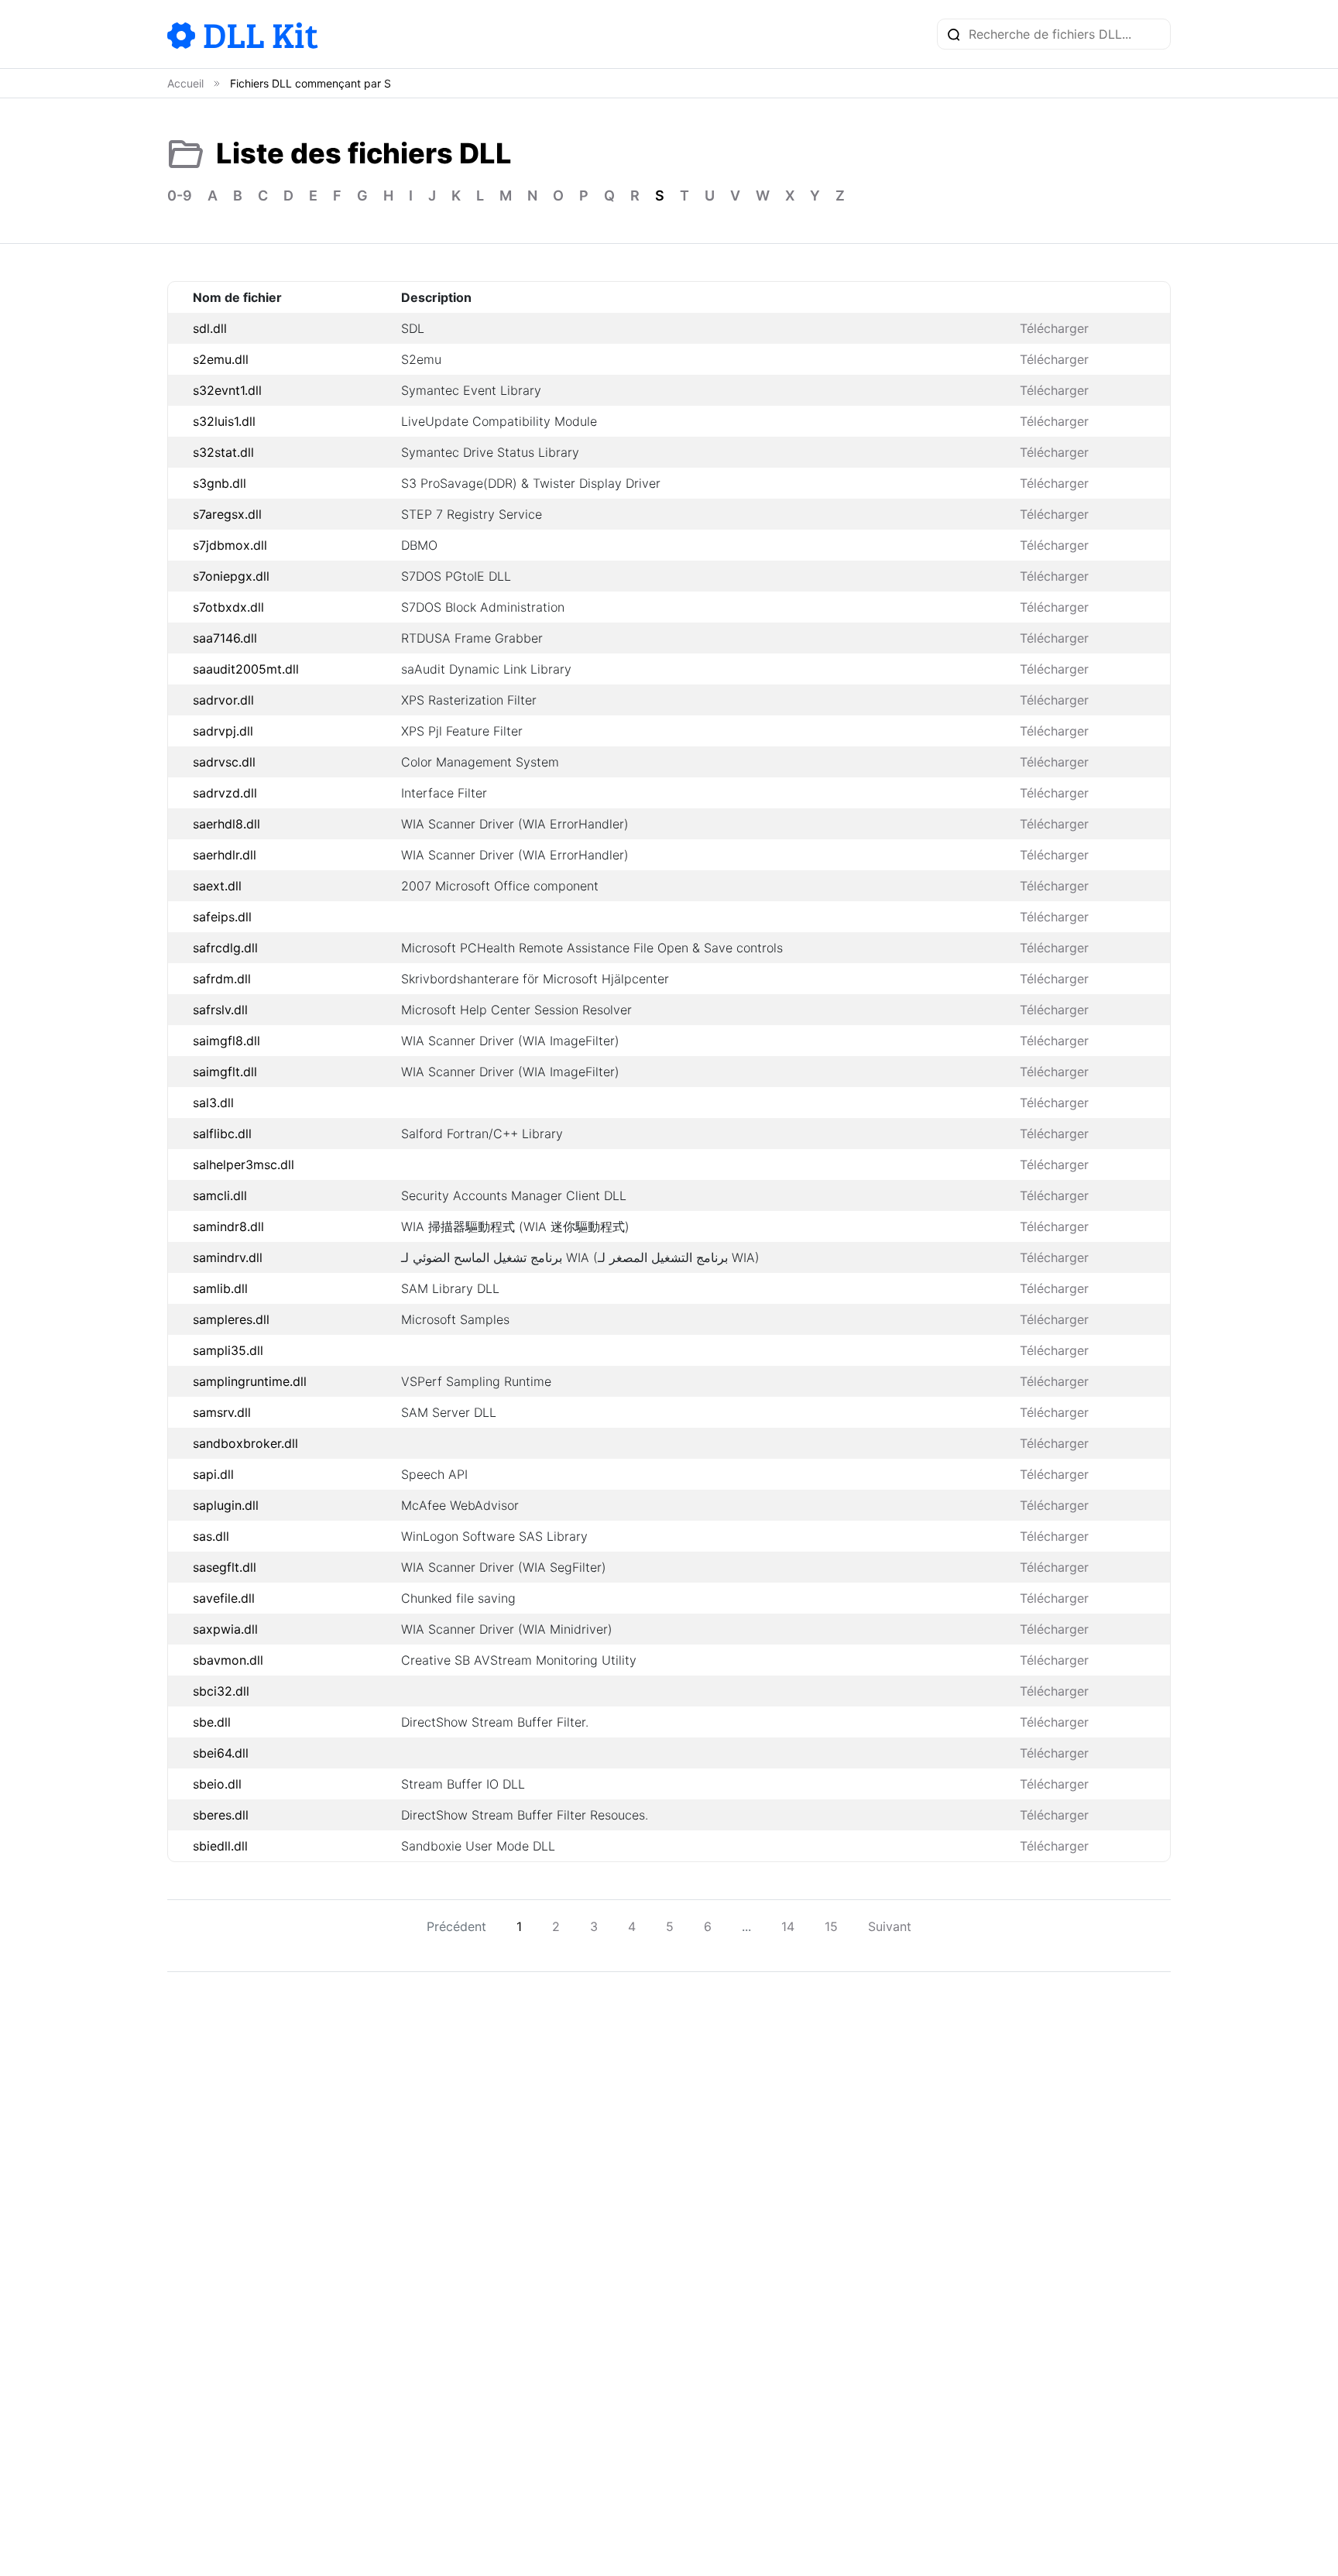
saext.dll (217, 886)
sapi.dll (213, 1474)
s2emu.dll (221, 359)
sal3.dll (213, 1103)
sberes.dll (221, 1815)
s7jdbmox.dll (230, 545)
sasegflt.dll (225, 1567)
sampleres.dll (231, 1319)
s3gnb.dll (220, 483)
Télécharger (1054, 328)
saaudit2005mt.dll (246, 669)
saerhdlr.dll (225, 855)
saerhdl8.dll (226, 824)
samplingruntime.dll (250, 1381)
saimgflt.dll (225, 1072)
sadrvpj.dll (223, 731)
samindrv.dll (228, 1257)
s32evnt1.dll (227, 390)
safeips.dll (222, 917)
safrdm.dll (222, 979)
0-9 (180, 196)
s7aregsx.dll (227, 514)
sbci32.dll (221, 1691)
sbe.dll (212, 1722)
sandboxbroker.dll (245, 1443)
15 (831, 1926)
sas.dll (211, 1536)
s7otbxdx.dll (228, 607)
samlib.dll (220, 1288)
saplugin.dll (226, 1505)
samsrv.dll (222, 1412)
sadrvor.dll (223, 700)
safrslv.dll (220, 1010)
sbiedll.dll (220, 1846)
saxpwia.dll (225, 1629)
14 (788, 1926)
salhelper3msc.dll (244, 1165)
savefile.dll (224, 1598)
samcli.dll (220, 1195)
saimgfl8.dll (226, 1041)
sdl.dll (210, 328)
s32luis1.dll (224, 421)
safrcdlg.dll (225, 948)
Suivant (890, 1926)
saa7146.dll (225, 638)
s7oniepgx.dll (231, 576)
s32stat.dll (223, 452)
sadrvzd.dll (225, 793)
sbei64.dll (221, 1753)
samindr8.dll (228, 1226)
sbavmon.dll (228, 1660)
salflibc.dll (222, 1134)
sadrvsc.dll (224, 762)
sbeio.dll (217, 1784)
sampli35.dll (228, 1350)
